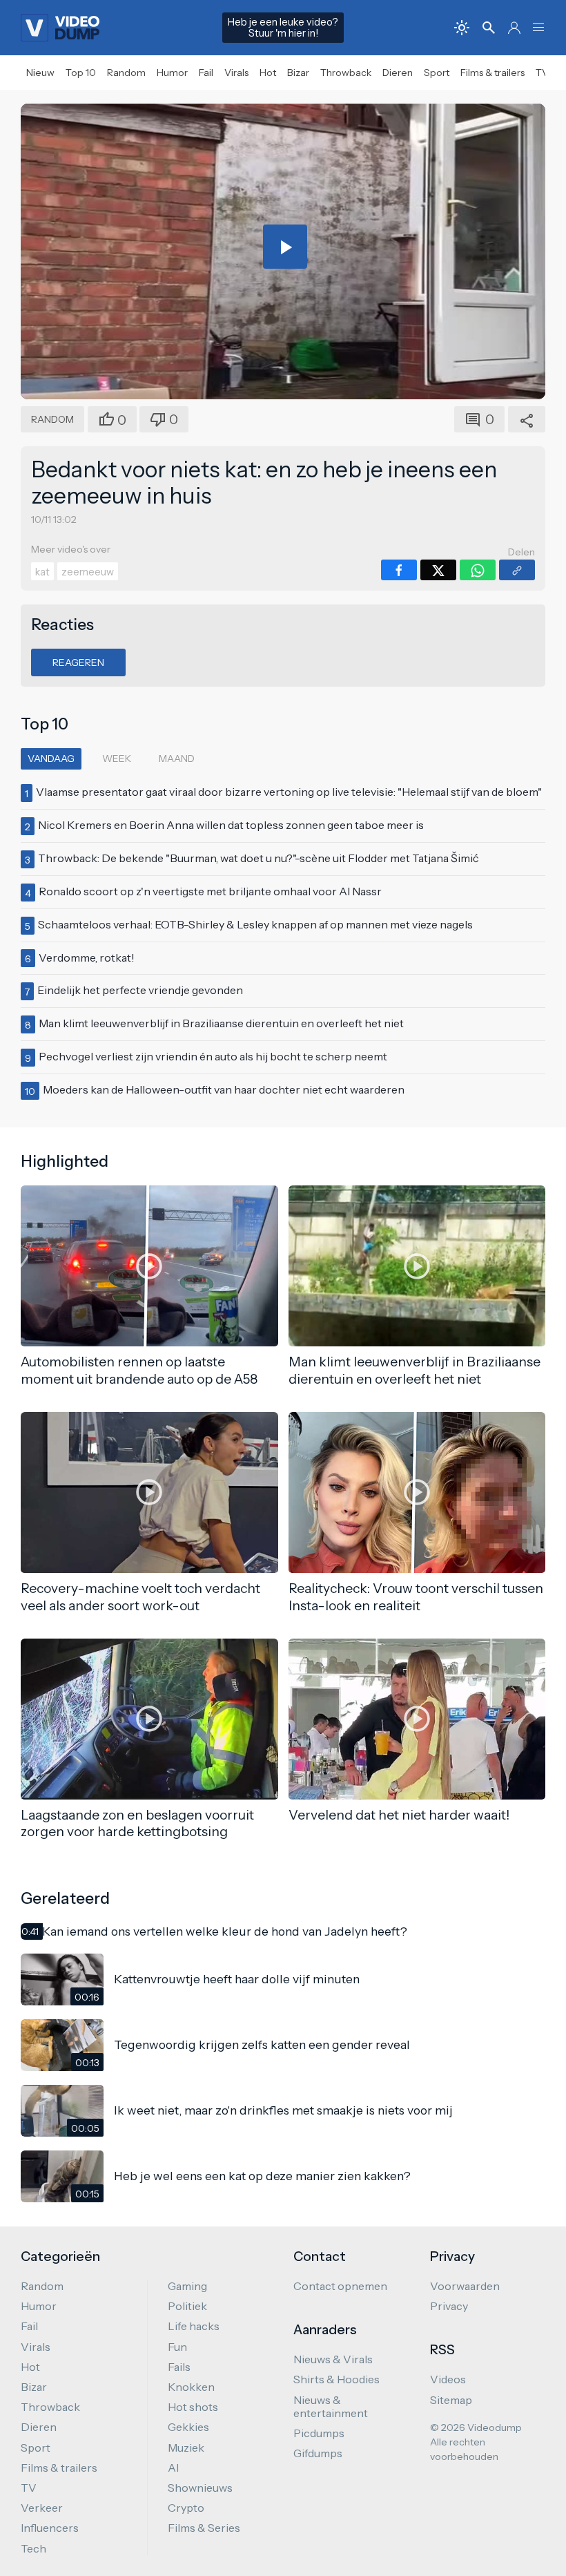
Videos (448, 2379)
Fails (179, 2367)
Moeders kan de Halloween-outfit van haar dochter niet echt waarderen (224, 1089)
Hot (268, 73)
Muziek (186, 2448)
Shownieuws (200, 2488)
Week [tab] (117, 759)
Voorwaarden (465, 2286)
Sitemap (451, 2400)
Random (126, 73)
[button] (538, 28)
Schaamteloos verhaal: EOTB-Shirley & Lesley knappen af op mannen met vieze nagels (255, 924)
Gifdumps (318, 2453)
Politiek (187, 2306)
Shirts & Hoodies (336, 2379)
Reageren (78, 662)
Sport (437, 73)
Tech (33, 2548)
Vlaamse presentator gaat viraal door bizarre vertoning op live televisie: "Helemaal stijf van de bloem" (289, 792)
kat (42, 572)
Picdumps (319, 2433)
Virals (236, 73)
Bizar (298, 73)
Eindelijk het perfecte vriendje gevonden (140, 990)
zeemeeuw (88, 572)
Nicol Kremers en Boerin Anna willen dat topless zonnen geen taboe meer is (231, 825)
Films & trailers (492, 73)
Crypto (186, 2508)
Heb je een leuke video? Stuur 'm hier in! (283, 28)
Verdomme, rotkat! (87, 957)
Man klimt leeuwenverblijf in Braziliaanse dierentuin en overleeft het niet (221, 1023)
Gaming (187, 2286)
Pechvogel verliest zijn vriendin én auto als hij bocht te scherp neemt (213, 1056)
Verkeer (42, 2508)
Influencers (50, 2528)
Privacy (449, 2306)
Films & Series (204, 2528)
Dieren (398, 73)
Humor (172, 73)
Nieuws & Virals (333, 2359)
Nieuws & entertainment (331, 2406)
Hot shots (193, 2407)
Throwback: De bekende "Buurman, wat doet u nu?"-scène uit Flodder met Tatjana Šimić (258, 858)
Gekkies (188, 2427)
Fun (177, 2347)
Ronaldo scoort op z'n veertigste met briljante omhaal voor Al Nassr (210, 891)
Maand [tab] (177, 759)
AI (173, 2468)
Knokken (191, 2387)
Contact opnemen (340, 2286)
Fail (206, 73)
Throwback (346, 73)
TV (542, 73)
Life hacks (194, 2326)
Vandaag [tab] (51, 759)
